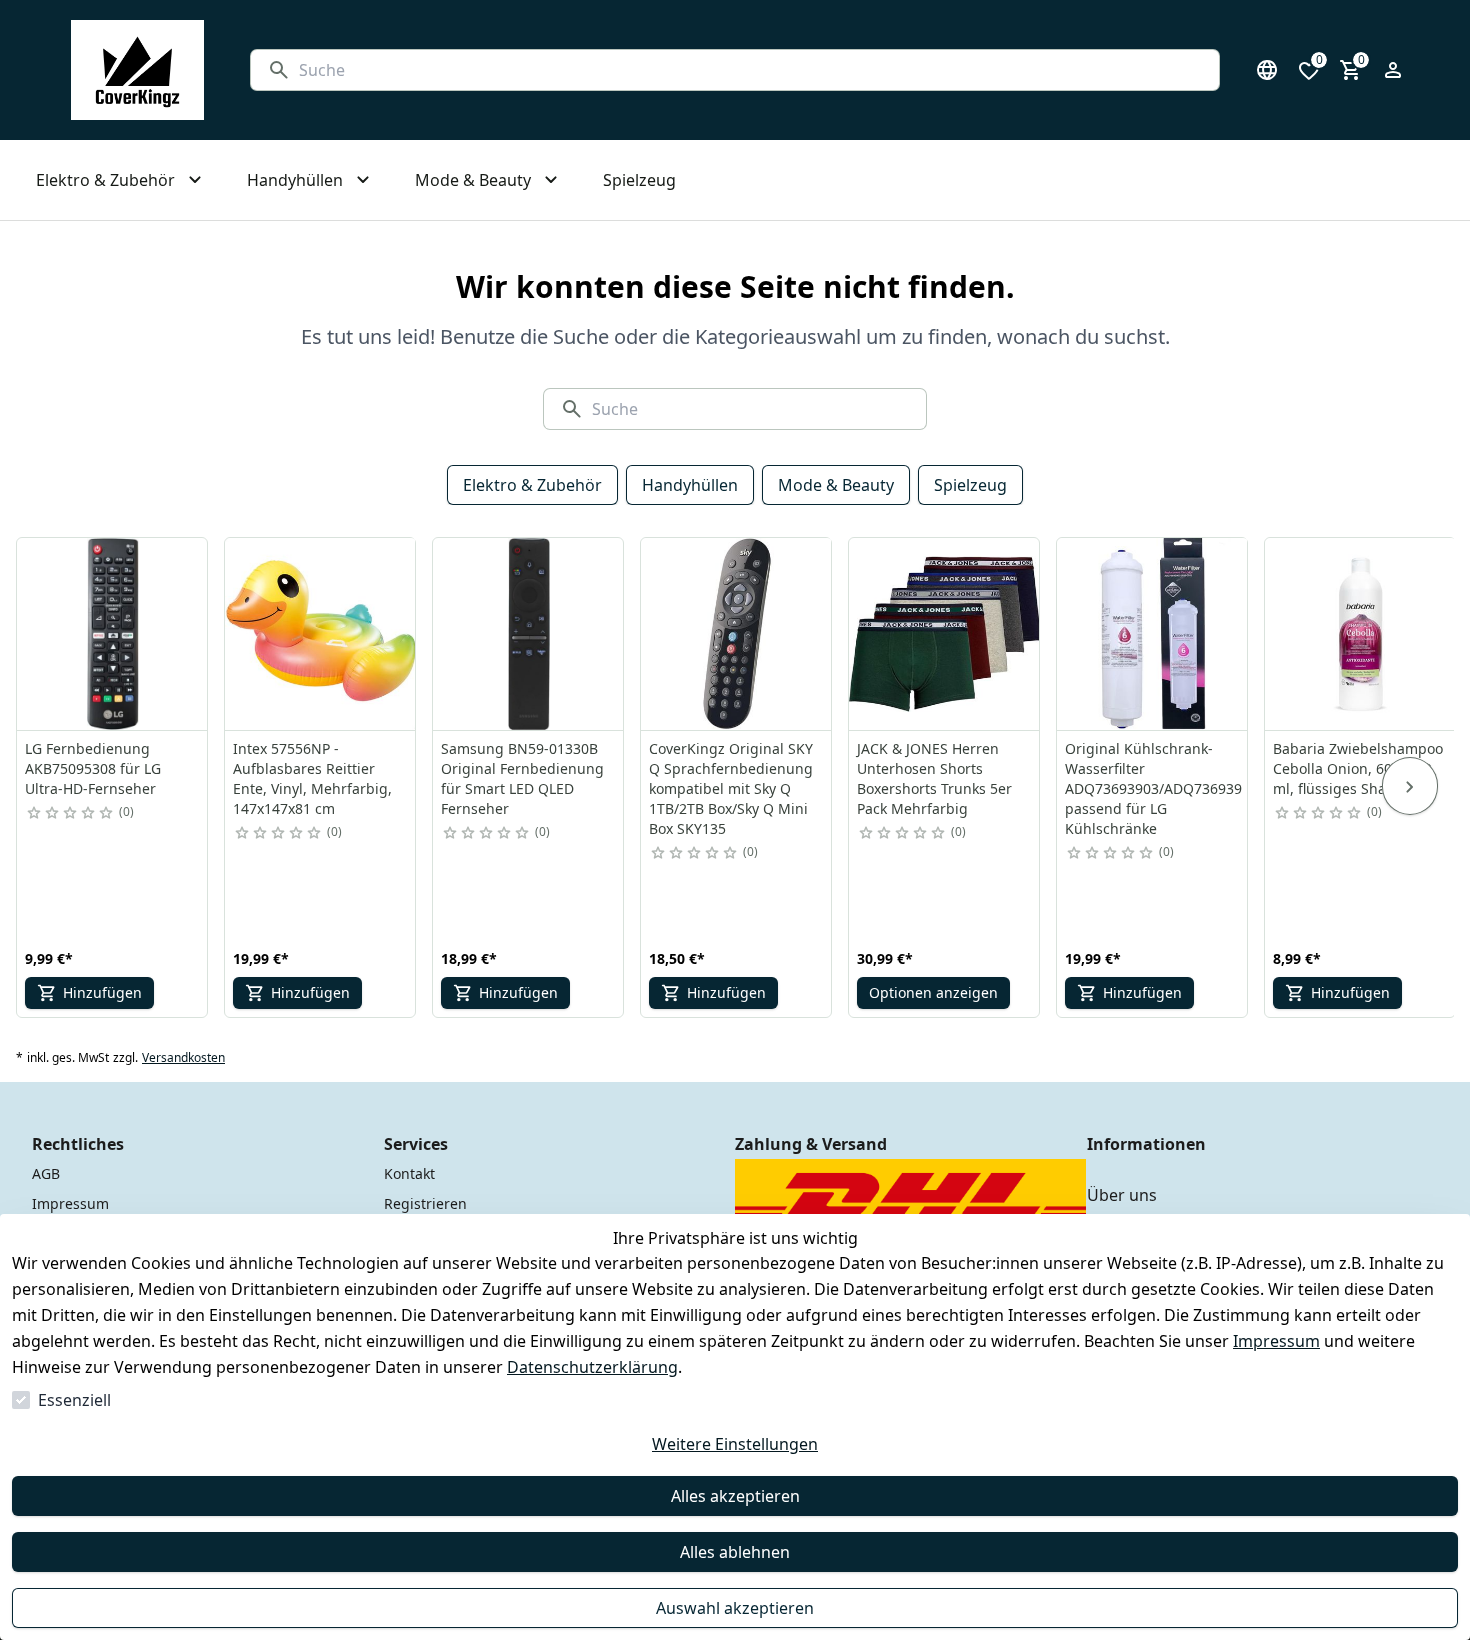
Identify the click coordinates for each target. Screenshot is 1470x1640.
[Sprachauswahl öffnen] (1267, 70)
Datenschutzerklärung (592, 1367)
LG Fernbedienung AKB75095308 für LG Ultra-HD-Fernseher (93, 768)
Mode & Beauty (836, 485)
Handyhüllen (690, 485)
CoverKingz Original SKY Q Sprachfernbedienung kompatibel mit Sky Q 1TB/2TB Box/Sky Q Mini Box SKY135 (731, 788)
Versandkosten (183, 1058)
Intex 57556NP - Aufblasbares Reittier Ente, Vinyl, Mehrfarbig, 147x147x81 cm (312, 778)
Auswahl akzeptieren (735, 1608)
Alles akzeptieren (735, 1496)
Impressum (1276, 1341)
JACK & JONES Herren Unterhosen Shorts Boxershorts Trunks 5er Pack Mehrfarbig (934, 778)
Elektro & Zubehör (532, 485)
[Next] (1410, 786)
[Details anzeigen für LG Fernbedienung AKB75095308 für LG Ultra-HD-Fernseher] (113, 634)
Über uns (1122, 1195)
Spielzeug (970, 485)
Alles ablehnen (735, 1552)
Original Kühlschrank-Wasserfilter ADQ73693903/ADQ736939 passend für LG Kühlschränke (1153, 788)
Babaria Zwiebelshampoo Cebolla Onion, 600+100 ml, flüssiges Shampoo (1358, 768)
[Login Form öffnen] (1393, 70)
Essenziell (74, 1400)
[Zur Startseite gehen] (137, 70)
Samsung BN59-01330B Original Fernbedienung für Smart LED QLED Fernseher (522, 778)
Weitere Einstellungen (735, 1444)
